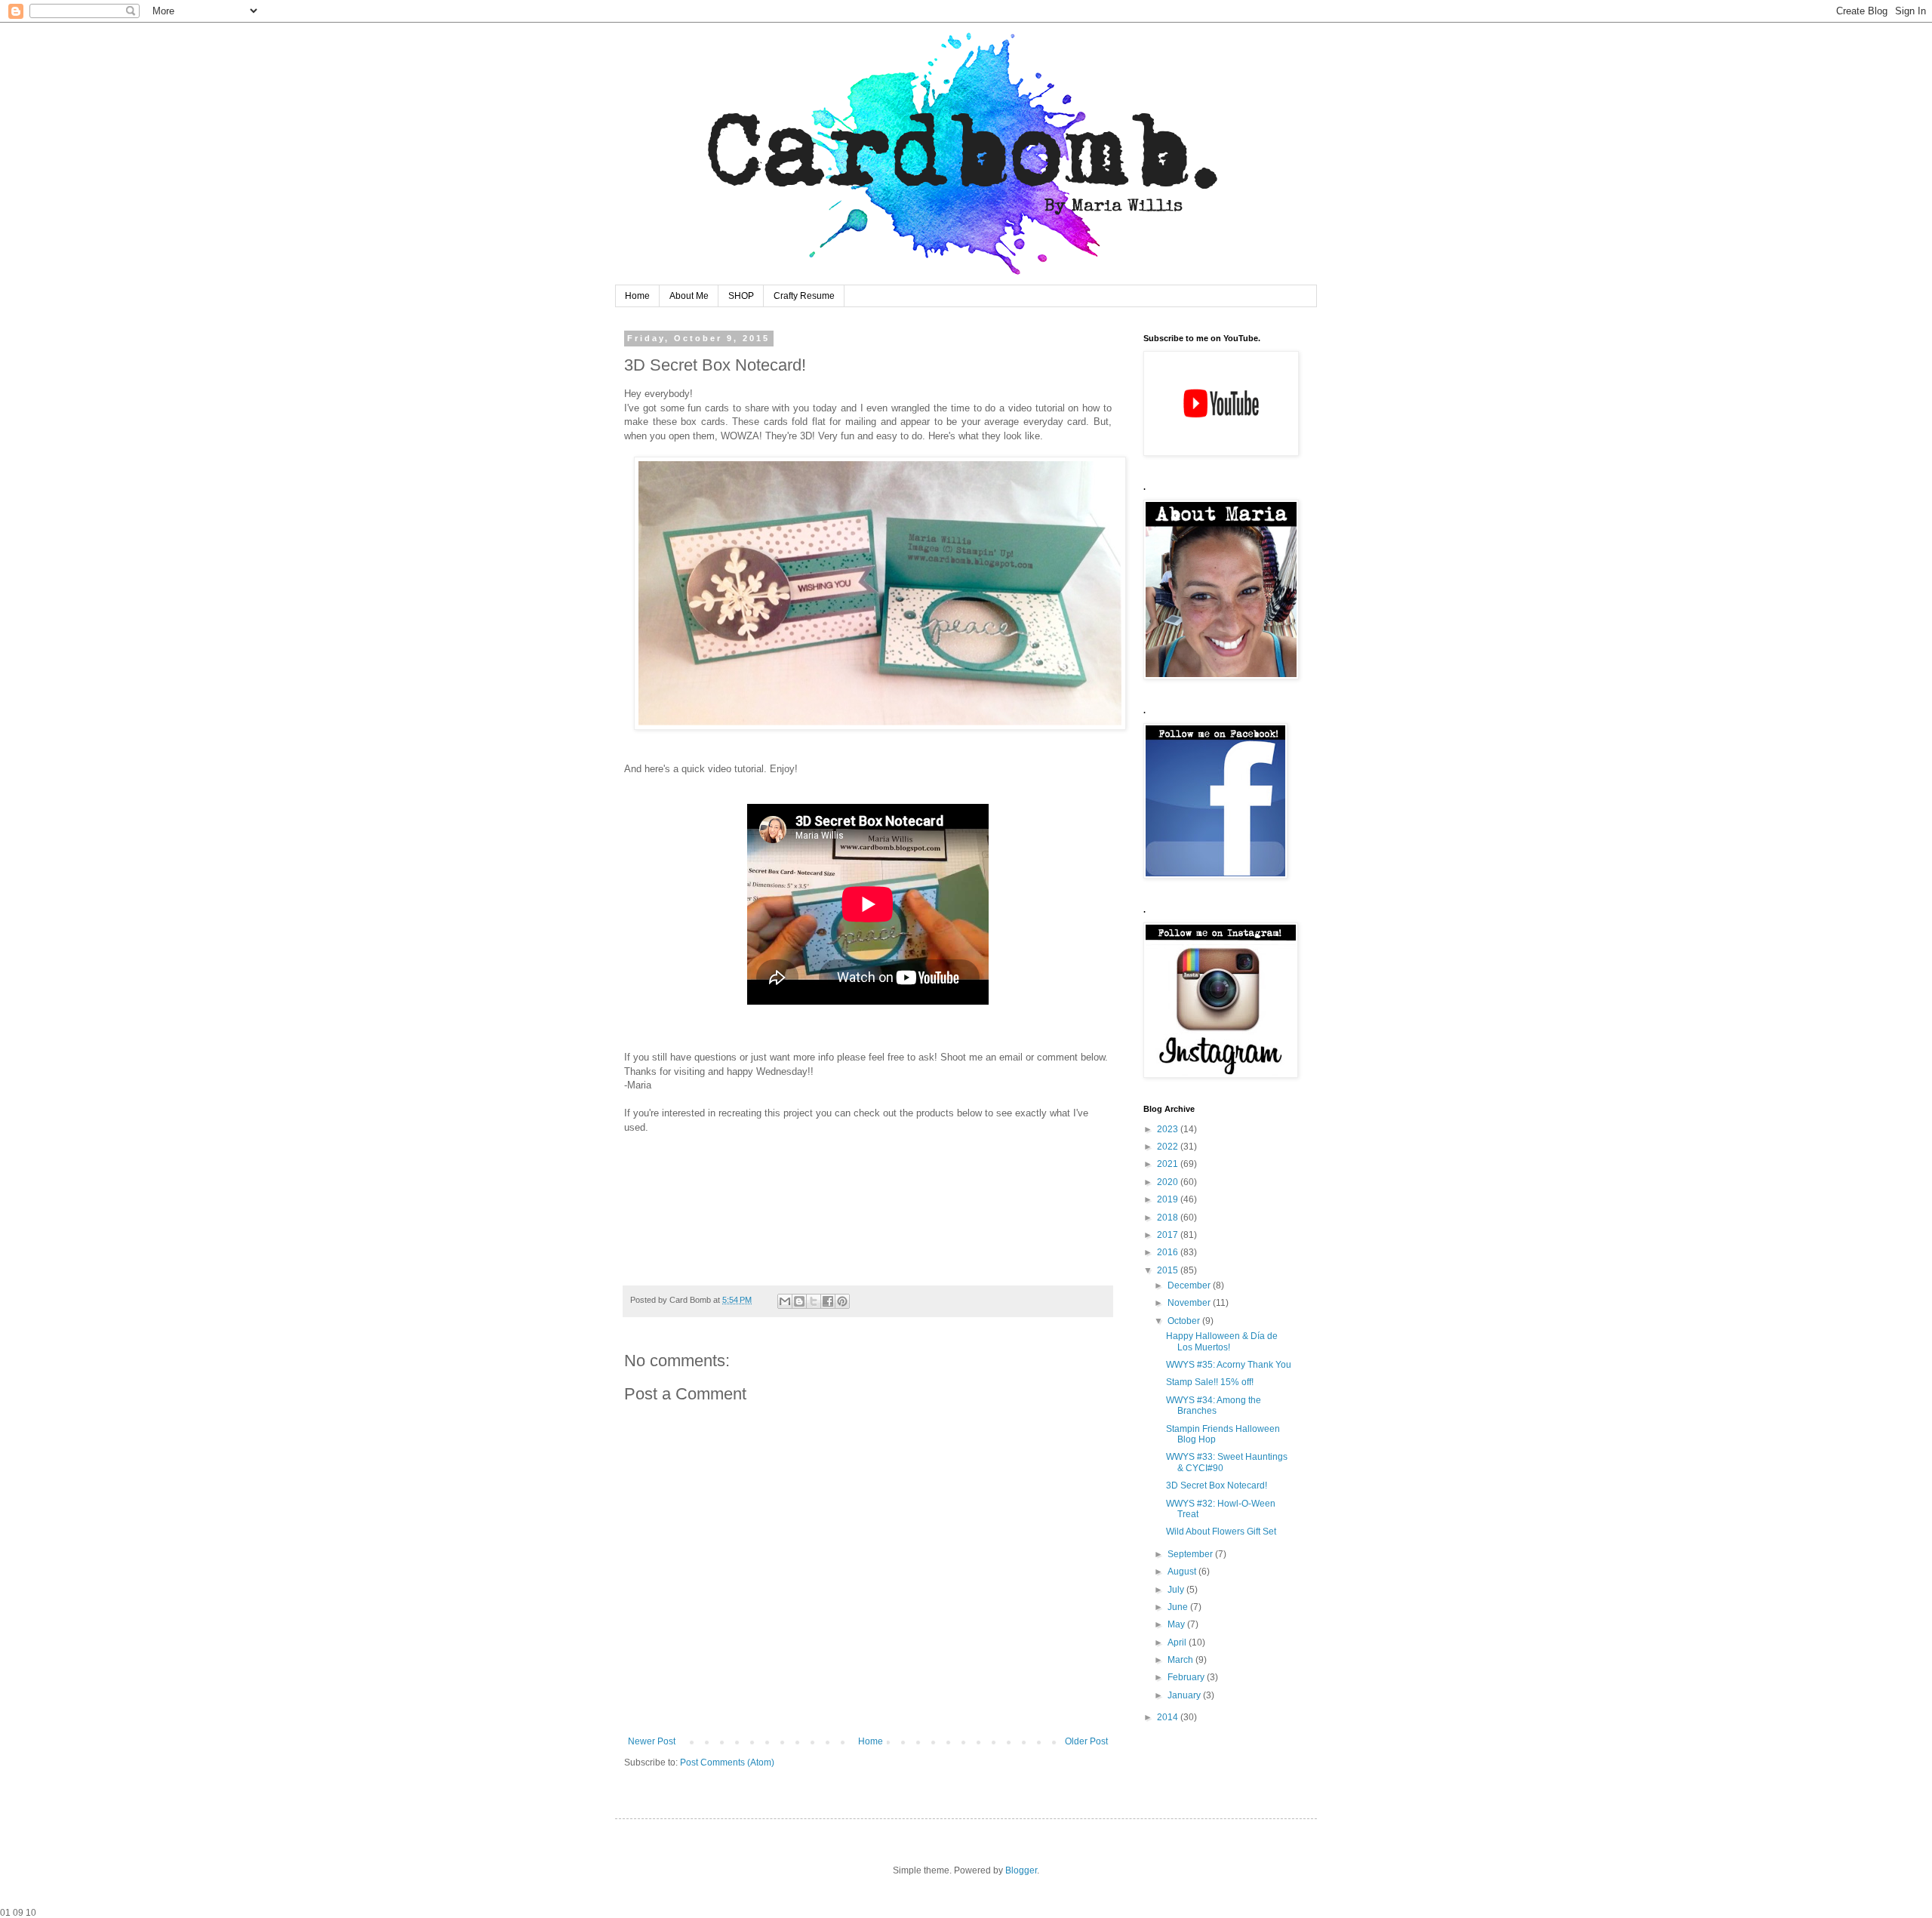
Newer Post (652, 1741)
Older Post (1086, 1741)
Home (637, 296)
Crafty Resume (804, 296)
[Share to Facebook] (828, 1301)
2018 (1169, 1218)
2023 (1169, 1129)
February (1187, 1677)
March (1181, 1660)
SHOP (741, 296)
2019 (1169, 1199)
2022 (1169, 1147)
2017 (1169, 1235)
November (1190, 1303)
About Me (689, 296)
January (1185, 1695)
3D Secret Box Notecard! (1217, 1485)
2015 (1169, 1270)
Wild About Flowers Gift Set (1221, 1532)
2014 (1169, 1717)
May (1177, 1624)
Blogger (1021, 1870)
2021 (1169, 1164)
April (1178, 1642)
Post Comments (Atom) (727, 1763)
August (1183, 1572)
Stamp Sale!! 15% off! (1210, 1382)
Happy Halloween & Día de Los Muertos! (1222, 1341)
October (1185, 1321)
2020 (1169, 1182)
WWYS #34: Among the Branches (1214, 1405)
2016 (1169, 1252)
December (1190, 1285)
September (1191, 1554)
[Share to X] (814, 1301)
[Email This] (785, 1301)
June (1179, 1607)
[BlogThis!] (799, 1301)
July (1177, 1590)
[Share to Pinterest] (842, 1301)
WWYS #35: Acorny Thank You (1229, 1365)
